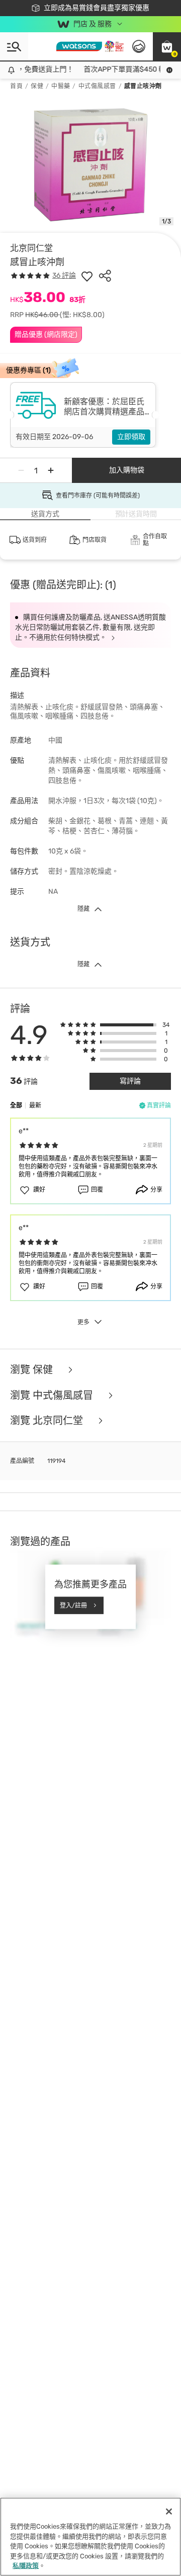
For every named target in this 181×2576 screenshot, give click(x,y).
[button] (167, 46)
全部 (16, 1106)
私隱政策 (26, 2566)
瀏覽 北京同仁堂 (48, 1421)
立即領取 (131, 437)
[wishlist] (87, 276)
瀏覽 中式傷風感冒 (53, 1396)
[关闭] (169, 2511)
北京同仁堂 (31, 248)
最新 (35, 1106)
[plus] (51, 470)
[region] (90, 2537)
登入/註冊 (73, 1605)
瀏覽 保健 (33, 1370)
